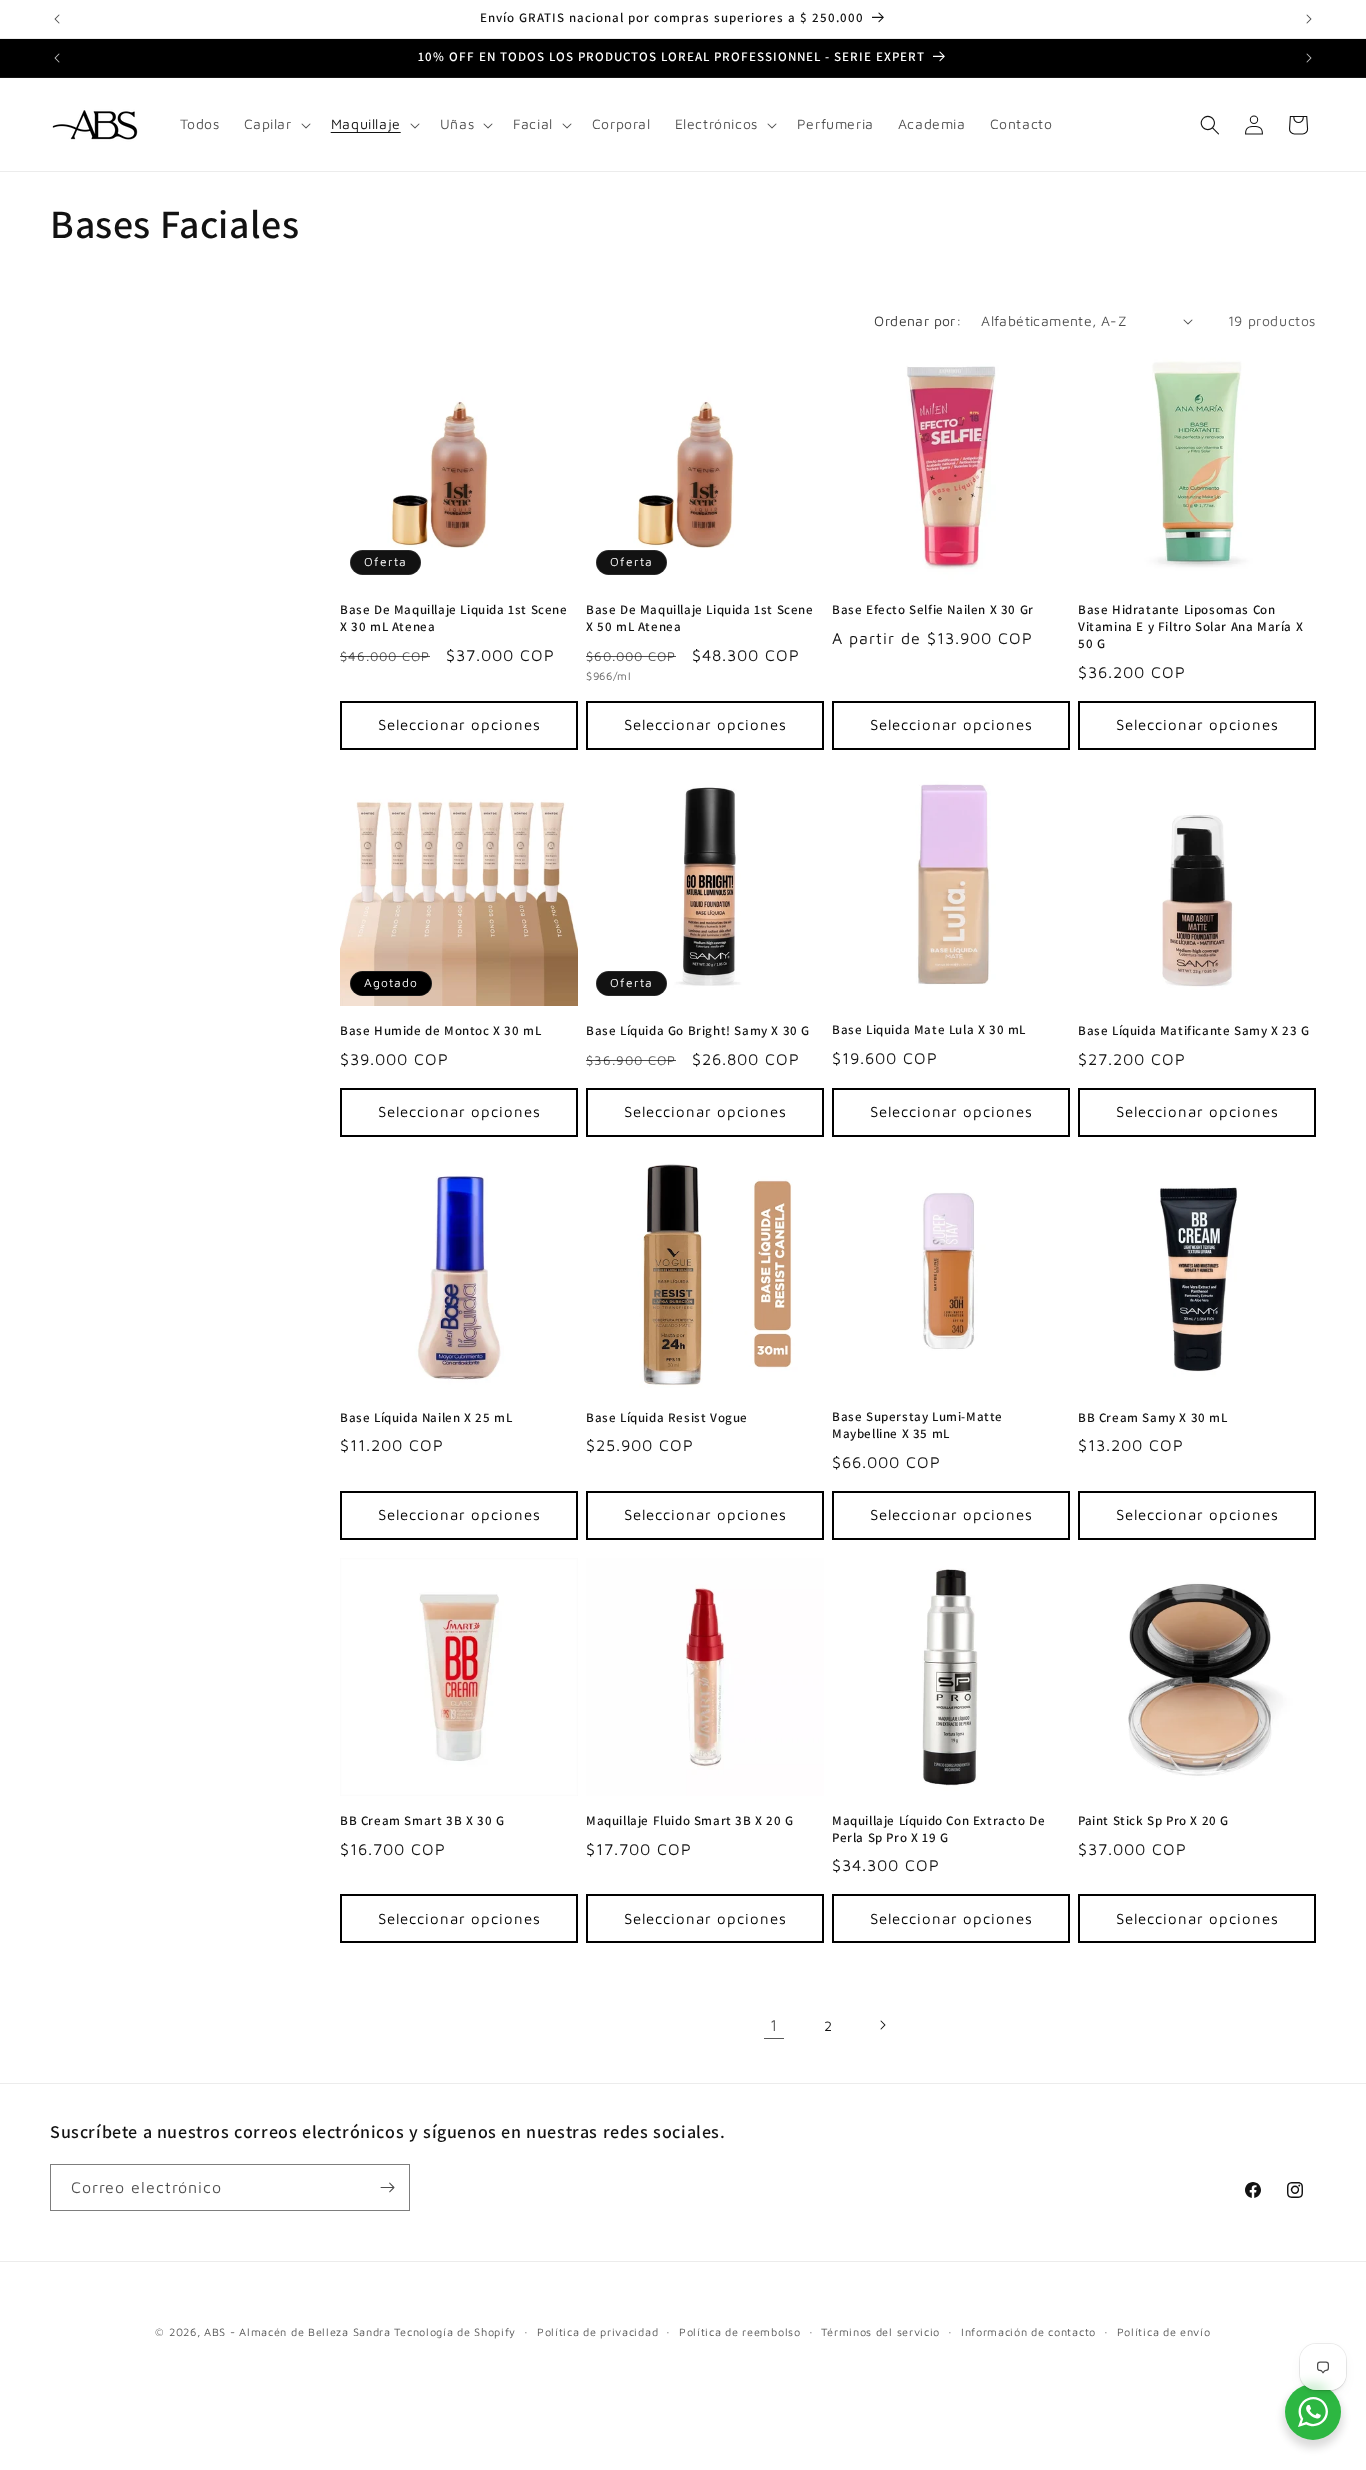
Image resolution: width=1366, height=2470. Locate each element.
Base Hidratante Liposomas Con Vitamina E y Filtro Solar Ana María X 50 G (1190, 627)
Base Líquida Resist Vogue (667, 1418)
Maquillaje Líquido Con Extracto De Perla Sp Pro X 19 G (938, 1829)
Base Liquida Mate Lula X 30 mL (929, 1030)
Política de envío (1164, 2331)
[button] (275, 124)
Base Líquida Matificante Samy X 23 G (1194, 1031)
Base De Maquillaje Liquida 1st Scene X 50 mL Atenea (700, 618)
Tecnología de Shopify (455, 2331)
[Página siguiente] (882, 2025)
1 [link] (774, 2025)
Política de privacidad (597, 2331)
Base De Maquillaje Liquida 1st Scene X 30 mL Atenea (454, 618)
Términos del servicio (880, 2331)
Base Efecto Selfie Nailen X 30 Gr (933, 610)
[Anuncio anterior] (57, 19)
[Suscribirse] (387, 2187)
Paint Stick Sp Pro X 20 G (1153, 1821)
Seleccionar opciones (459, 724)
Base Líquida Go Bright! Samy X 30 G (698, 1031)
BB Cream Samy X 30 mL (1153, 1418)
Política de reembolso (740, 2331)
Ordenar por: (917, 320)
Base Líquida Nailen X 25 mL (426, 1418)
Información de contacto (1028, 2331)
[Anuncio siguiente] (1309, 19)
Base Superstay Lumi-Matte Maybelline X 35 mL (917, 1425)
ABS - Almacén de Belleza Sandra (297, 2331)
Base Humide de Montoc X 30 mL (440, 1031)
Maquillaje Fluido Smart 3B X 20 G (690, 1821)
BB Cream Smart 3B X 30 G (422, 1821)
